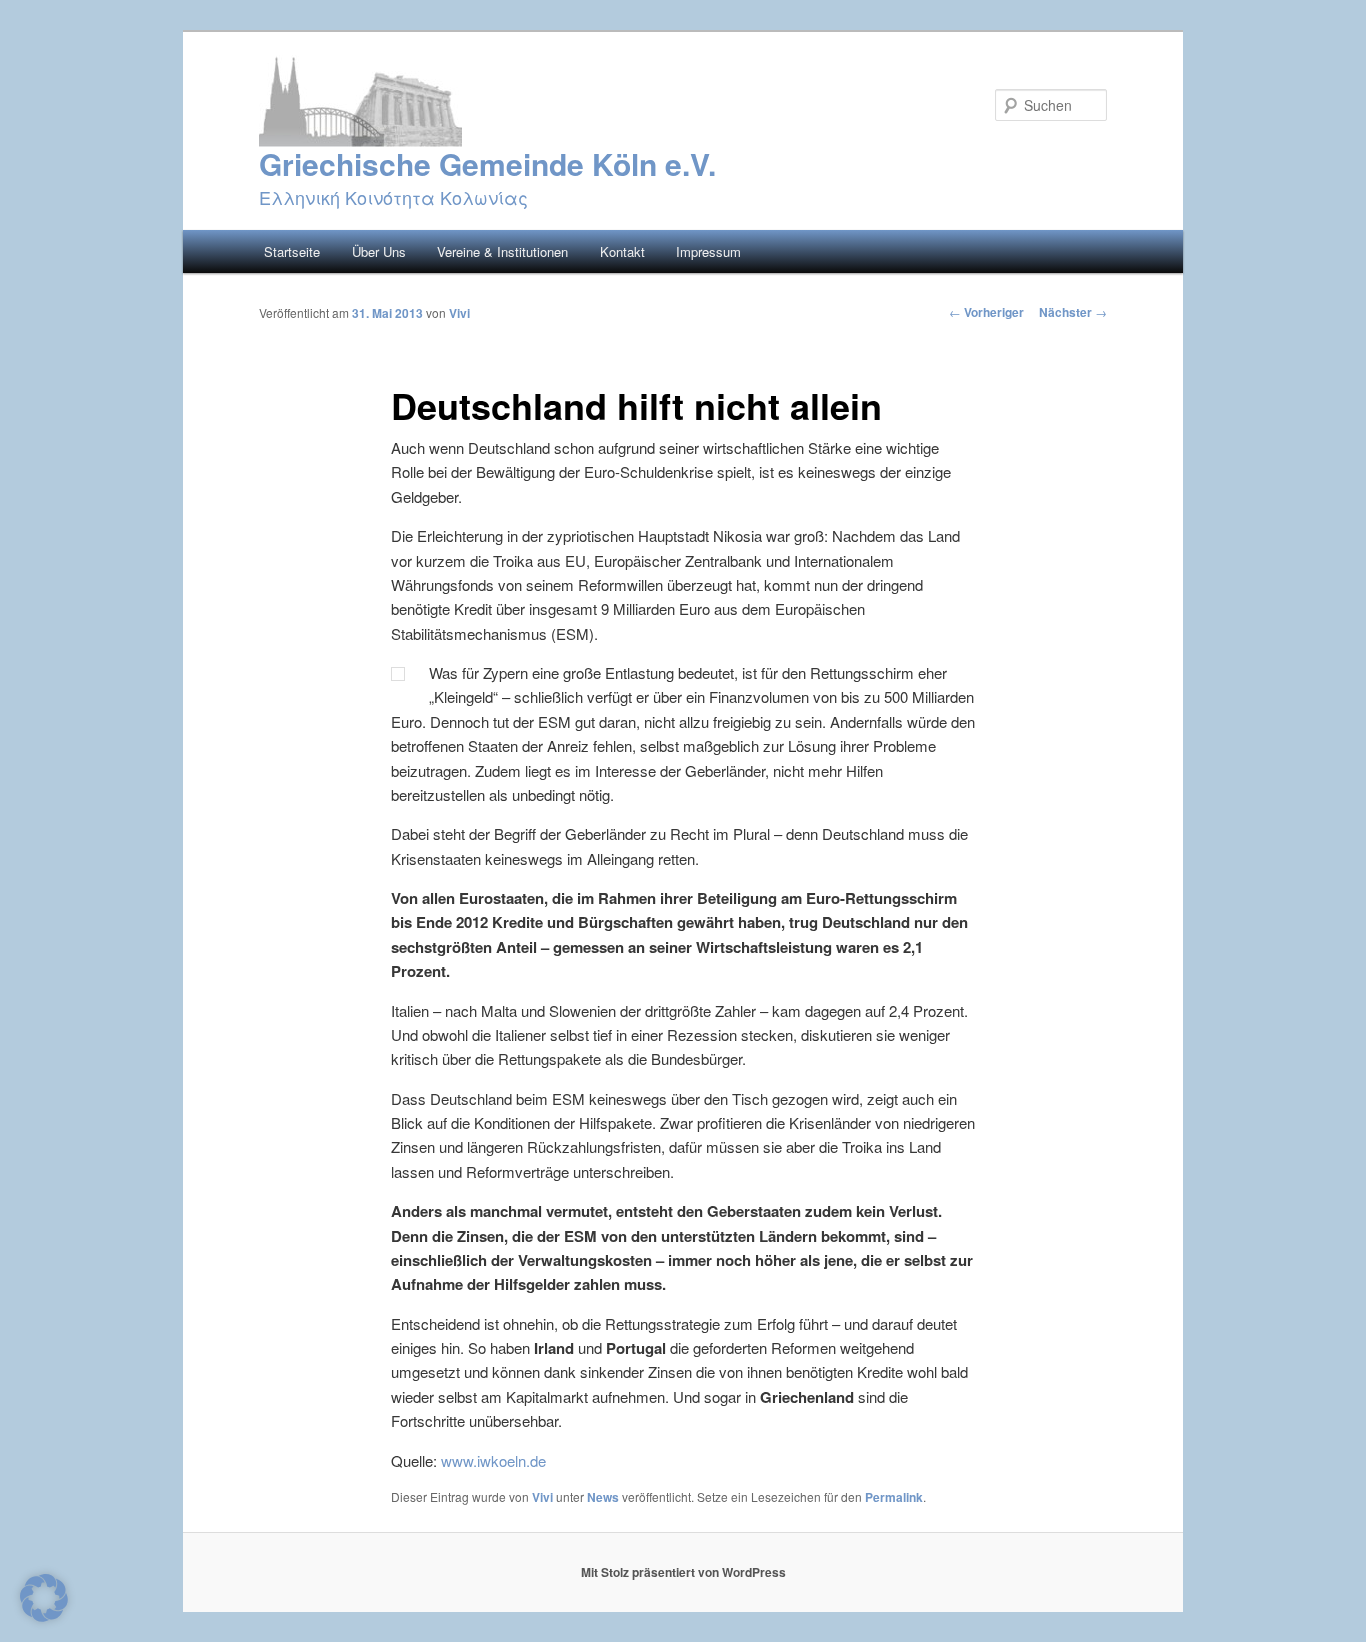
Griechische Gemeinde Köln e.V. (487, 163)
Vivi (459, 313)
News (603, 1497)
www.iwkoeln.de (493, 1460)
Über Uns (379, 251)
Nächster (1073, 312)
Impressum (708, 251)
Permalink (894, 1497)
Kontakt (622, 251)
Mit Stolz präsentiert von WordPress (683, 1572)
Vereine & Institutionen (502, 251)
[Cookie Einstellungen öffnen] (44, 1615)
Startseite (292, 251)
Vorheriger (986, 312)
